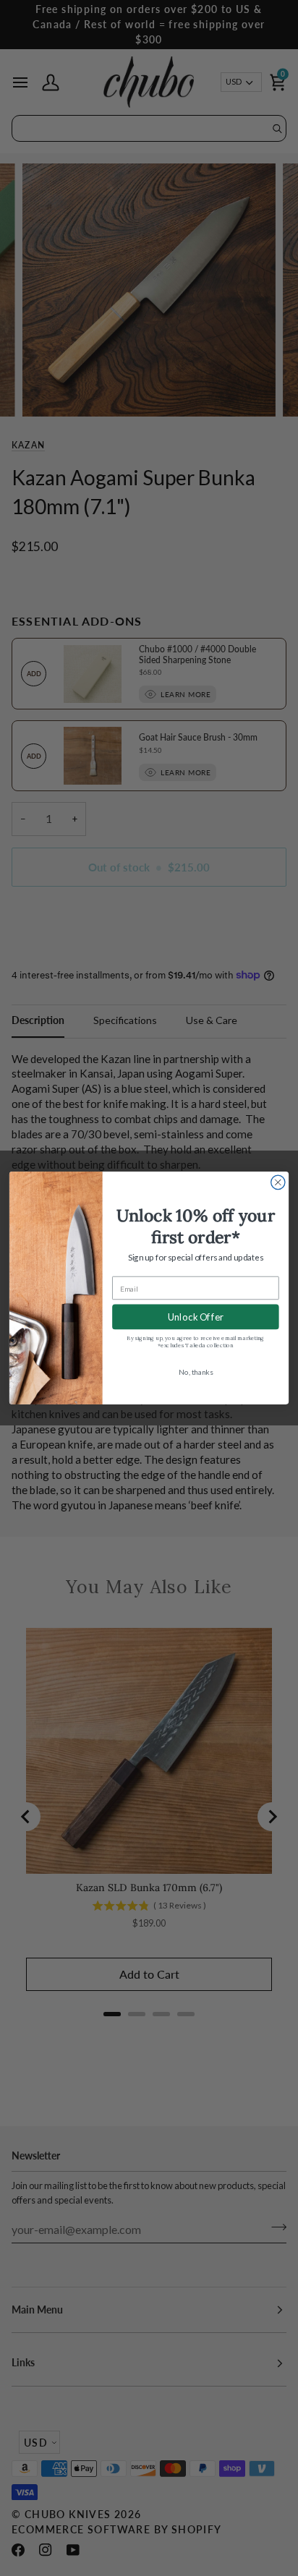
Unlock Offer (196, 1317)
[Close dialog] (278, 1182)
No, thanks (196, 1371)
